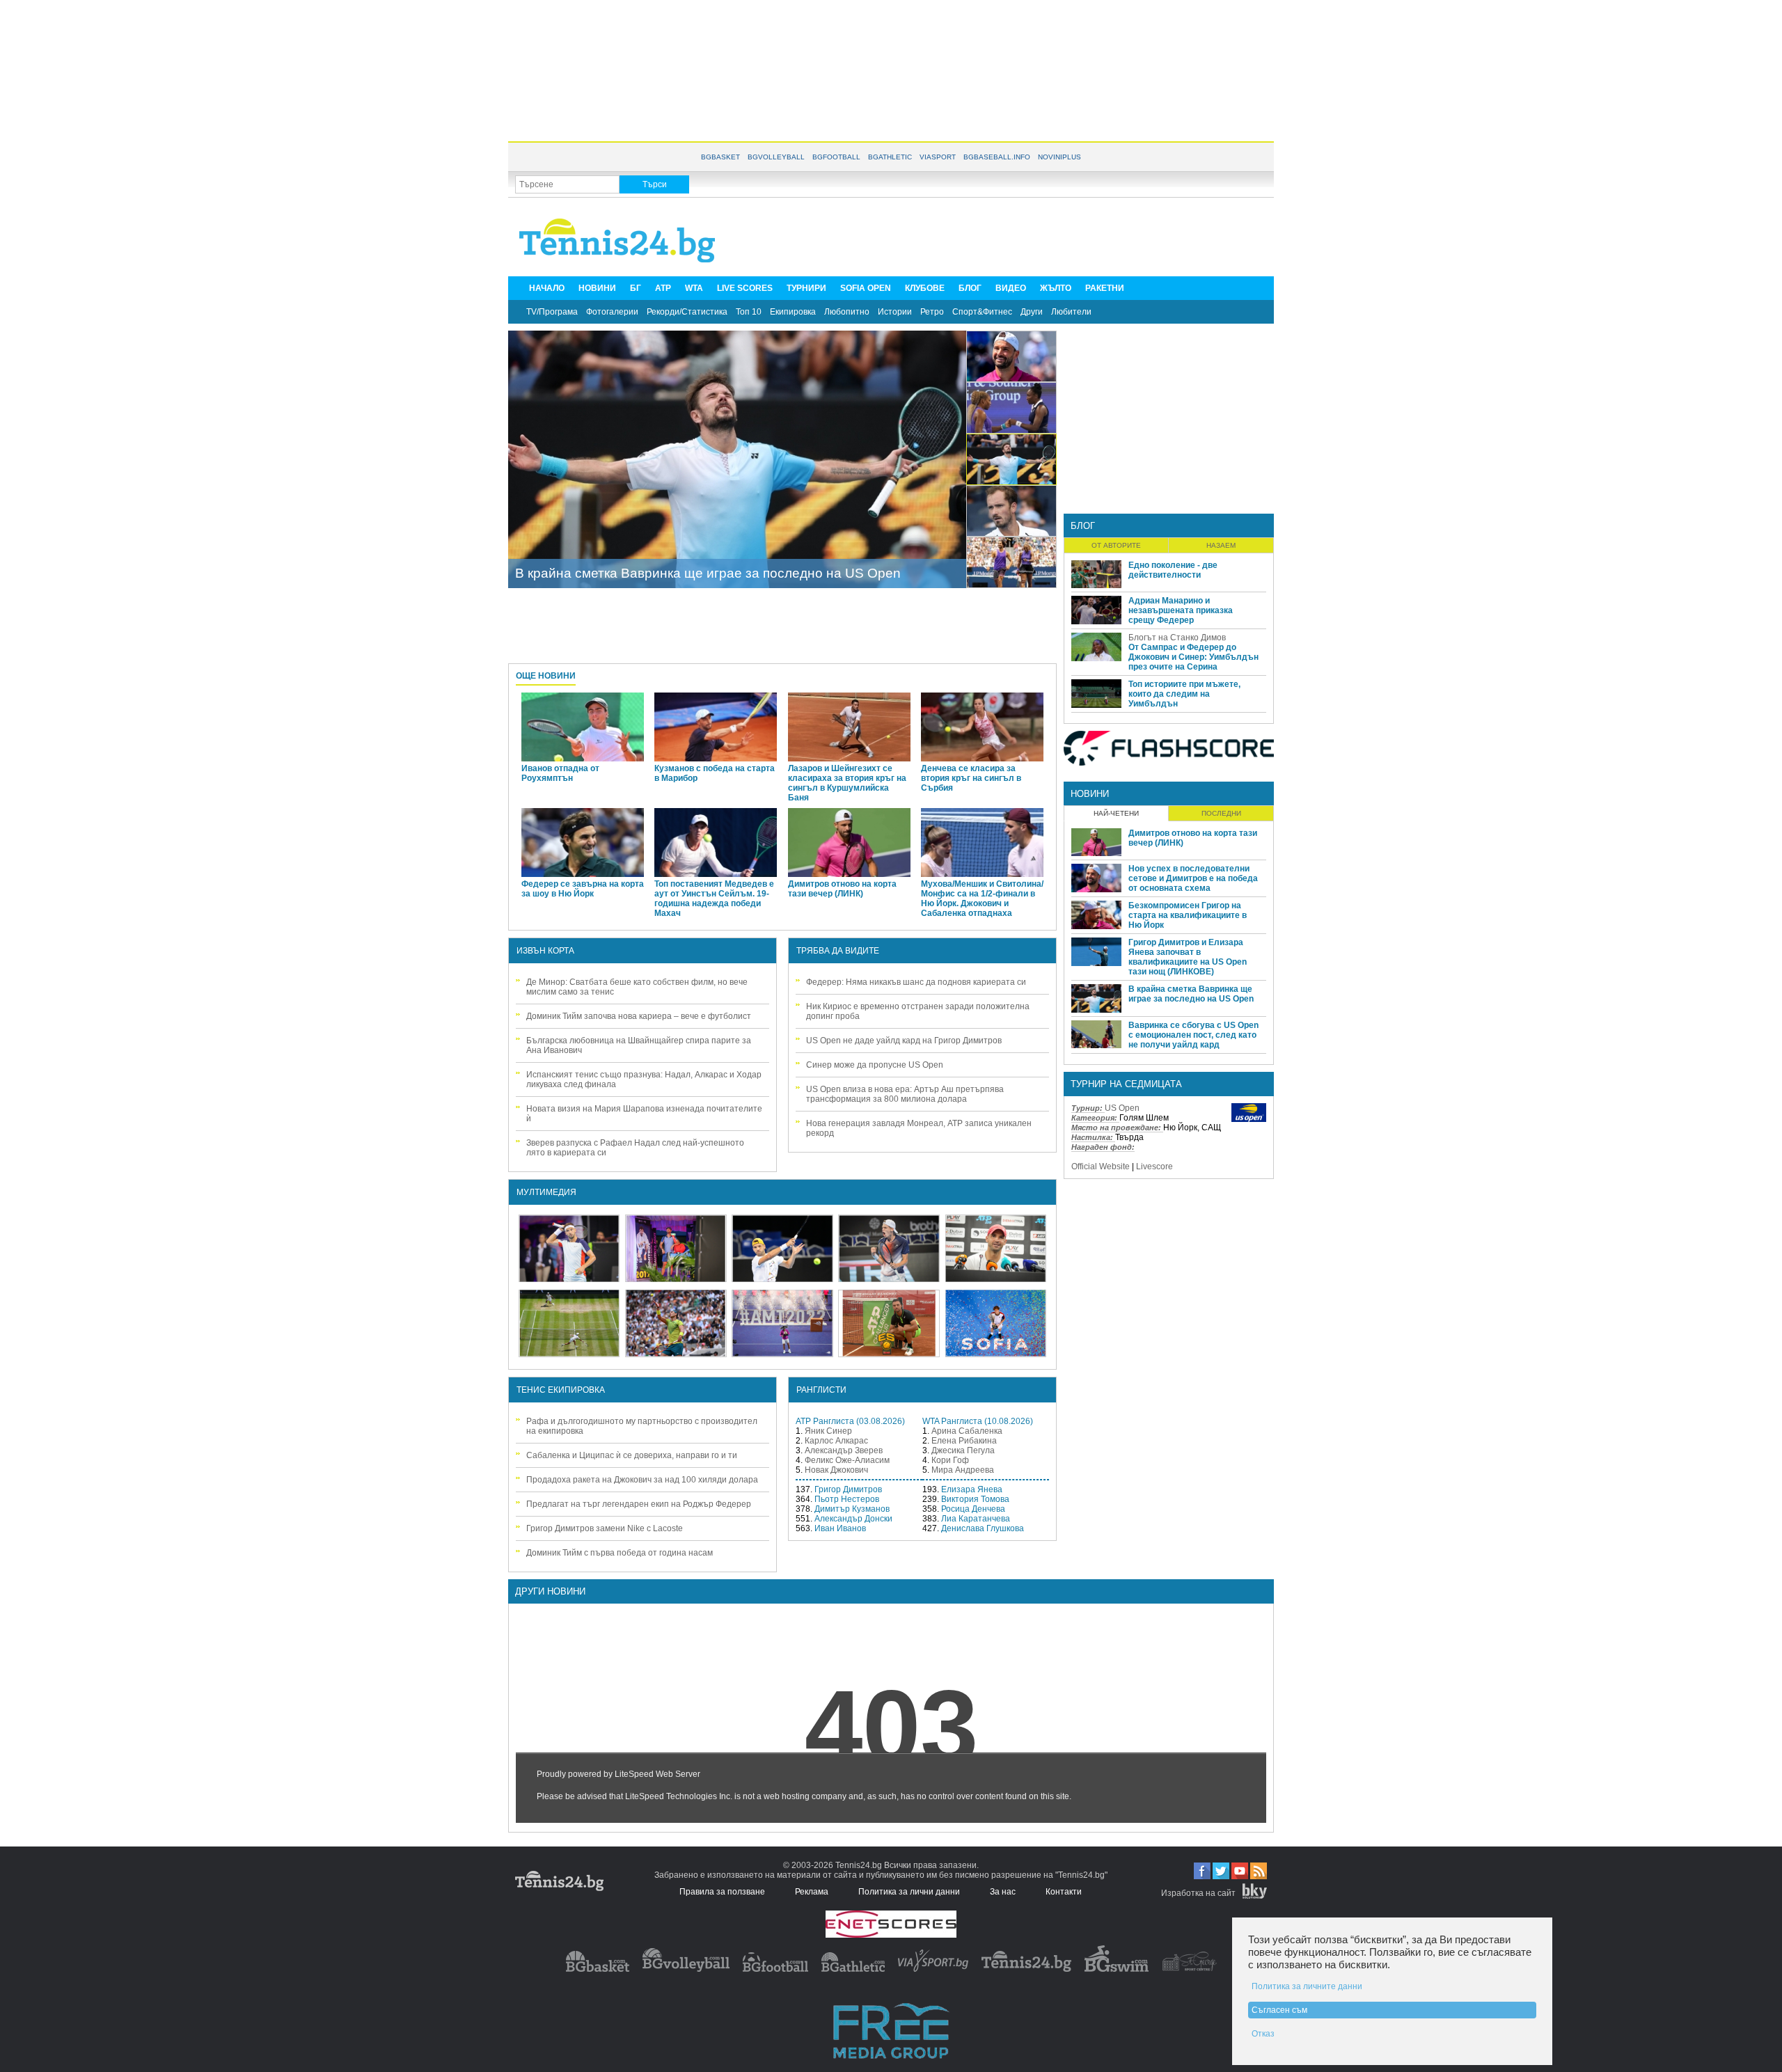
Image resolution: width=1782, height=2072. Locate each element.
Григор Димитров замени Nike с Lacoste (605, 1528)
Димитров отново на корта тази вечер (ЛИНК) (842, 889)
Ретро (932, 312)
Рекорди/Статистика (687, 312)
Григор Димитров (848, 1489)
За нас (1003, 1892)
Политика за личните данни (1307, 1986)
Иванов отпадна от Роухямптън (560, 773)
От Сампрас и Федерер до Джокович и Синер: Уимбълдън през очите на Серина (1193, 657)
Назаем (1221, 545)
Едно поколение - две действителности (1173, 570)
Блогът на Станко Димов (1177, 638)
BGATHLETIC (890, 157)
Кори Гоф (950, 1460)
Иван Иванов (840, 1528)
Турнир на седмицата (1126, 1084)
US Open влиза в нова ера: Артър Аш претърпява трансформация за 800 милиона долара (905, 1094)
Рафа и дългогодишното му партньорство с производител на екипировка (642, 1426)
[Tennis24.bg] (1026, 1969)
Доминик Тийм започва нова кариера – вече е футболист (639, 1016)
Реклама (812, 1892)
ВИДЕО (1011, 288)
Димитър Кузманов (852, 1509)
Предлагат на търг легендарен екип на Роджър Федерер (639, 1504)
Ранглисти (821, 1390)
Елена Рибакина (964, 1441)
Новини (1090, 794)
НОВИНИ (597, 288)
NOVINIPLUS (1059, 157)
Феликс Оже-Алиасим (847, 1460)
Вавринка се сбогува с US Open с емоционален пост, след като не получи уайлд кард (1193, 1035)
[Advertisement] (891, 70)
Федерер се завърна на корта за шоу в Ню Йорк (583, 889)
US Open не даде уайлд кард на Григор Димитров (904, 1041)
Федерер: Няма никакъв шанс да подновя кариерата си (916, 982)
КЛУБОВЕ (925, 288)
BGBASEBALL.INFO (997, 157)
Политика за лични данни (909, 1892)
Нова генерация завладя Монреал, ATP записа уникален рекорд (919, 1128)
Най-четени (1116, 813)
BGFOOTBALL (836, 157)
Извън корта (545, 951)
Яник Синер (828, 1431)
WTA (694, 288)
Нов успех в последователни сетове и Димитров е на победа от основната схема (1193, 878)
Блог (1083, 526)
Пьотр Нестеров (847, 1499)
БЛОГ (970, 288)
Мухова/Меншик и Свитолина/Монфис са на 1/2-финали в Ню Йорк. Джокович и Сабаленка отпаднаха (982, 899)
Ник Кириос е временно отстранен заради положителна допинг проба (918, 1011)
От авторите (1116, 545)
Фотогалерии (612, 312)
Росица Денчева (973, 1509)
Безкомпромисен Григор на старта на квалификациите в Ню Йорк (1188, 915)
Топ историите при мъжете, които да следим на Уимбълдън (1184, 694)
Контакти (1064, 1892)
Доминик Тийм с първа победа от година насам (620, 1553)
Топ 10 (749, 312)
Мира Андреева (963, 1470)
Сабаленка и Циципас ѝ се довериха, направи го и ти (632, 1455)
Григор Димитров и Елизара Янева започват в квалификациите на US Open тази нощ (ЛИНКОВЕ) (1188, 957)
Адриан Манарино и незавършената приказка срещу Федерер (1181, 610)
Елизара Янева (972, 1489)
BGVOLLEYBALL (776, 157)
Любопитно (847, 312)
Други (1032, 312)
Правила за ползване (722, 1892)
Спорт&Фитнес (982, 312)
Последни (1221, 813)
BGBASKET (720, 157)
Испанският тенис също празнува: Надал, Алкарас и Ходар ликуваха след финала (644, 1080)
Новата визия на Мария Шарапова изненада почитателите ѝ (644, 1114)
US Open (1122, 1108)
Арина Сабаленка (967, 1431)
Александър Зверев (844, 1450)
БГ (636, 288)
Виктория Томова (975, 1499)
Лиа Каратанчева (976, 1519)
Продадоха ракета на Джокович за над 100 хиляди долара (642, 1480)
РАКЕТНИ (1105, 288)
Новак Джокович (836, 1470)
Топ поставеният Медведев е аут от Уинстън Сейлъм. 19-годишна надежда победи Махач (714, 899)
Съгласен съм (1279, 2010)
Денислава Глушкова (983, 1528)
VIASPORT (938, 157)
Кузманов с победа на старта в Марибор (715, 773)
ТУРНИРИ (806, 288)
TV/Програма (552, 312)
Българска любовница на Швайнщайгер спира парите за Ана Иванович (639, 1045)
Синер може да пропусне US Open (875, 1065)
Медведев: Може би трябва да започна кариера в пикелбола (704, 573)
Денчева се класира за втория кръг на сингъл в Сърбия (971, 778)
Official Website (1101, 1167)
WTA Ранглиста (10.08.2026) (978, 1421)
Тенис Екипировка (561, 1390)
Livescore (1154, 1167)
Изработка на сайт (1198, 1893)
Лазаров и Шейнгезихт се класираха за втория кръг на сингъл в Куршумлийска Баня (847, 783)
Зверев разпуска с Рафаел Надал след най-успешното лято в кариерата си (635, 1148)
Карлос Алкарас (836, 1441)
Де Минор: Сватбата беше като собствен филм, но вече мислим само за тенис (637, 987)
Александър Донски (853, 1519)
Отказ (1263, 2034)
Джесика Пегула (963, 1450)
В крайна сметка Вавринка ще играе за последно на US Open (1191, 994)
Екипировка (793, 312)
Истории (895, 312)
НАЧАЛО (547, 288)
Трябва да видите (838, 951)
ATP (663, 288)
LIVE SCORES (745, 288)
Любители (1071, 312)
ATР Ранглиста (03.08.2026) (850, 1421)
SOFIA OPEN (866, 288)
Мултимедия (546, 1192)
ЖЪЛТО (1056, 288)
